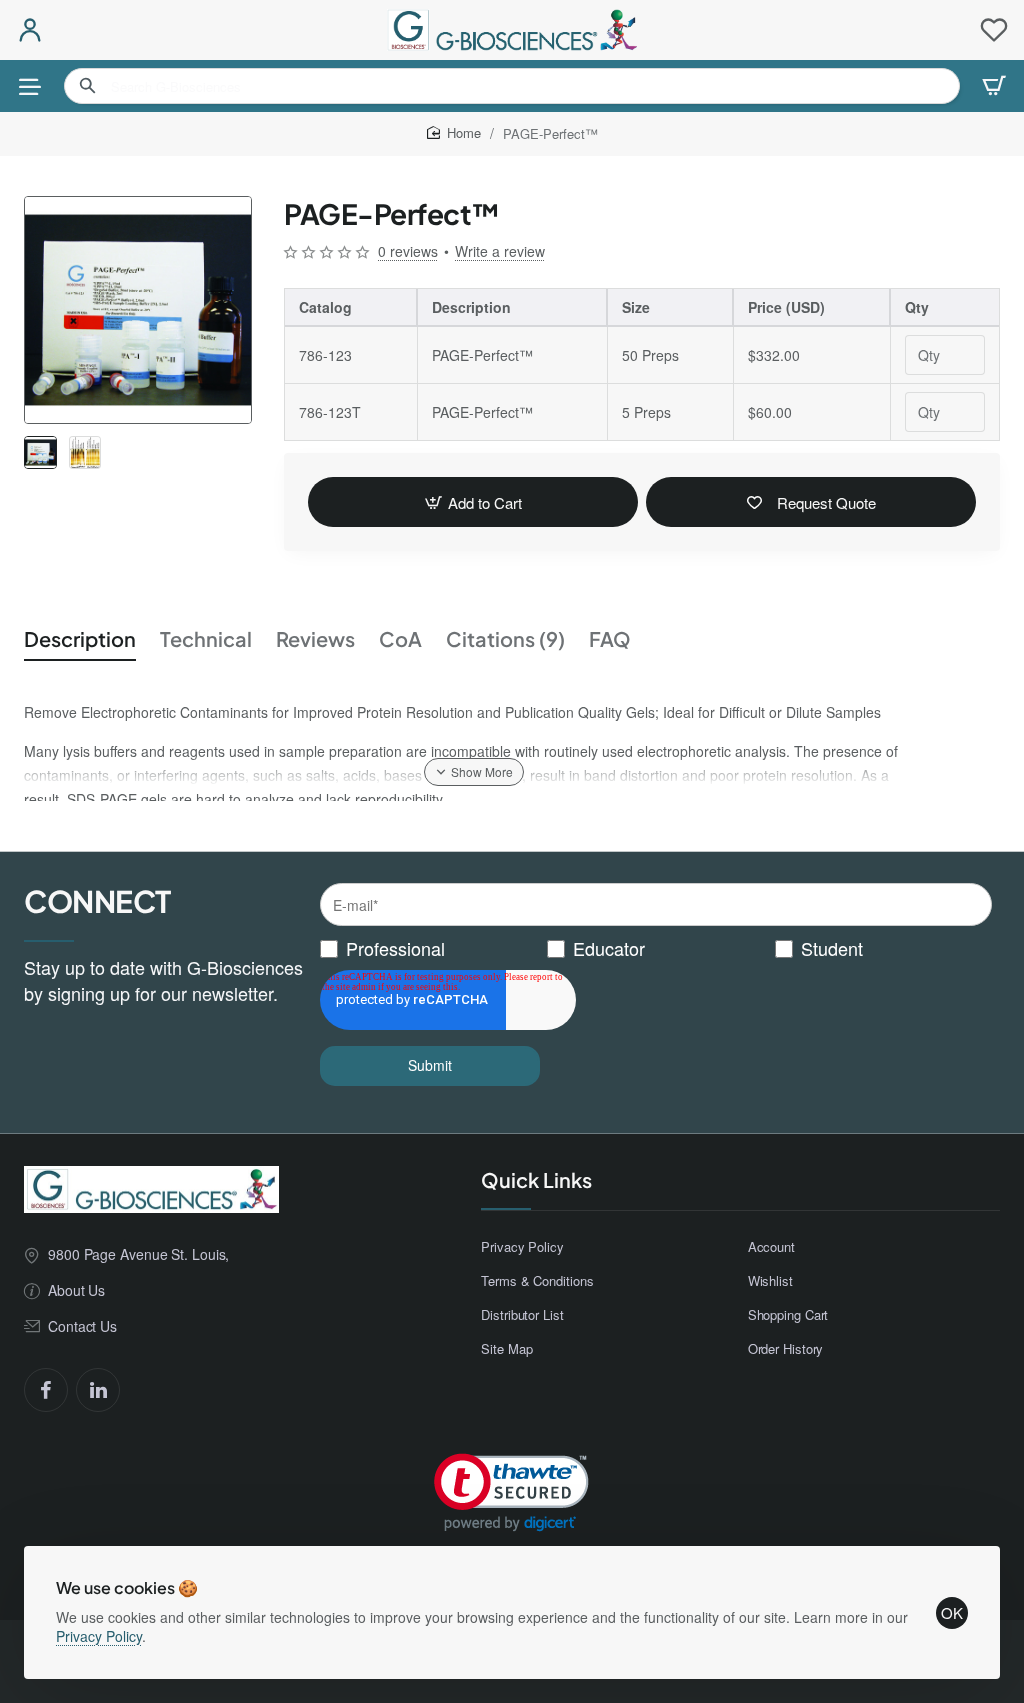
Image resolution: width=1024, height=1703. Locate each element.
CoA (400, 638)
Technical (206, 638)
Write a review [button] (500, 251)
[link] (511, 1492)
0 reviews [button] (408, 251)
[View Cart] (994, 86)
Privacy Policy (99, 1636)
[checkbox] (656, 949)
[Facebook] (46, 1390)
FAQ (610, 638)
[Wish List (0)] (994, 30)
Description (80, 638)
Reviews (315, 638)
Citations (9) (505, 638)
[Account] (30, 30)
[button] (473, 502)
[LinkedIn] (98, 1390)
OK (952, 1612)
